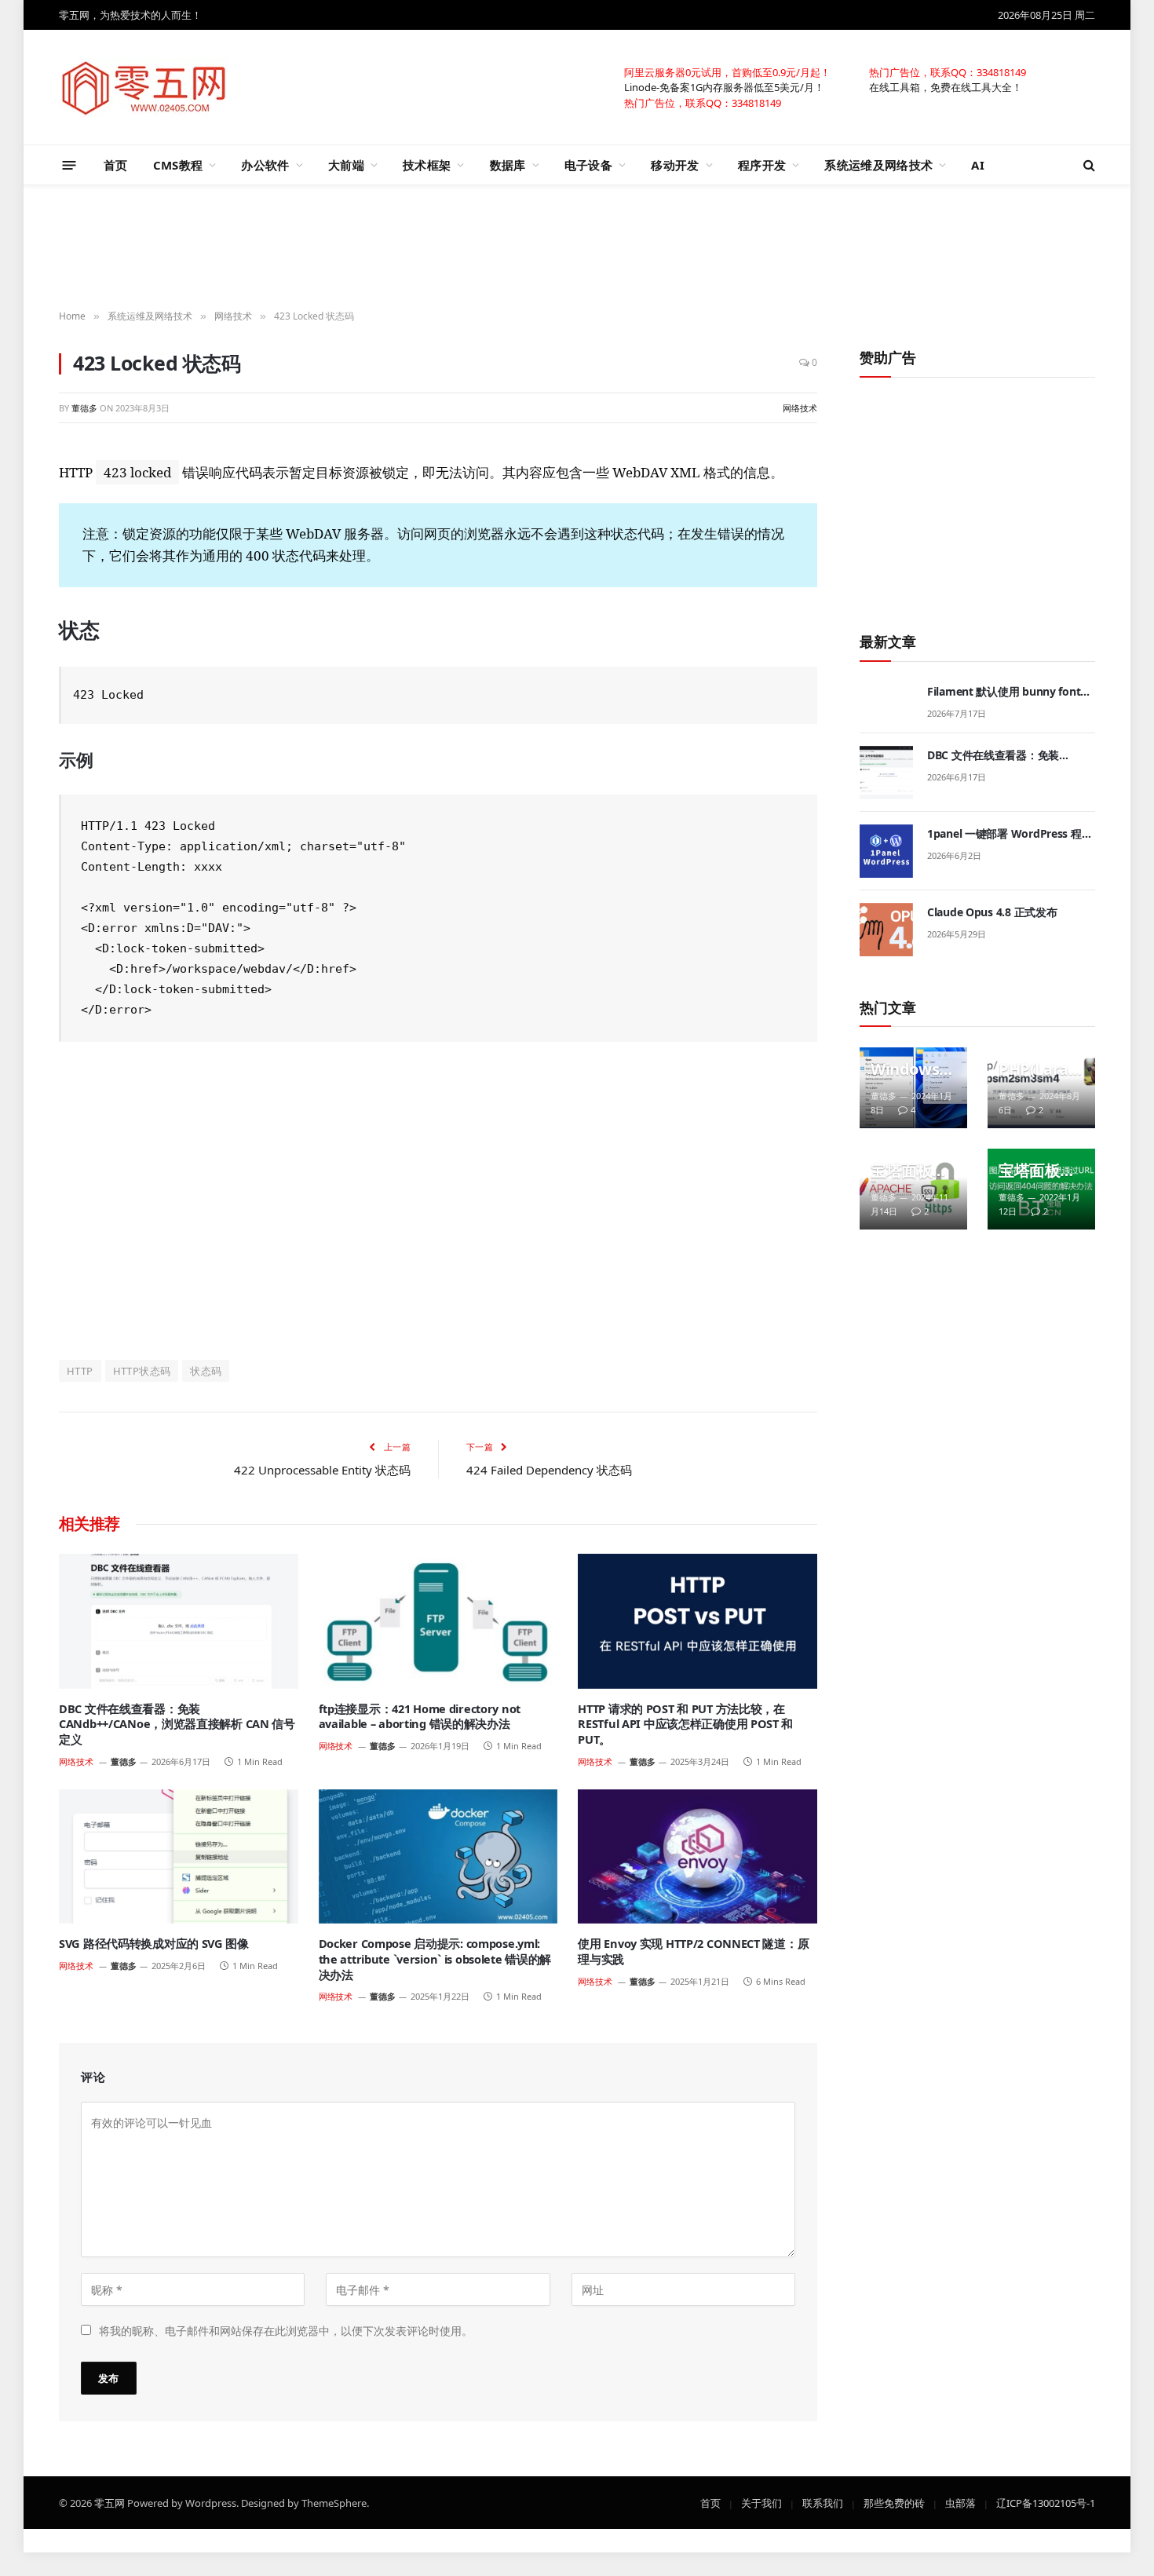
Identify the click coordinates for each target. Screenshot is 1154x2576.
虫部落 (960, 2502)
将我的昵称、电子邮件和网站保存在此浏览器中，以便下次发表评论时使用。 (286, 2330)
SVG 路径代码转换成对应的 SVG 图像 (154, 1944)
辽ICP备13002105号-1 (1046, 2502)
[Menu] (69, 164)
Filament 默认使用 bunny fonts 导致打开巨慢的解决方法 (1006, 692)
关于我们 (761, 2502)
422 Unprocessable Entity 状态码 (322, 1470)
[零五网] (144, 87)
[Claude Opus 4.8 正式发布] (886, 930)
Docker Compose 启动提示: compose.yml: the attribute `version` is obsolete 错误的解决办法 (435, 1959)
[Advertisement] (577, 248)
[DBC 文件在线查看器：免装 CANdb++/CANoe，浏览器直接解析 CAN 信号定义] (179, 1621)
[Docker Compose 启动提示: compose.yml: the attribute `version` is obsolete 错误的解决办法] (438, 1856)
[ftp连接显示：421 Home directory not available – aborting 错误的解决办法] (438, 1621)
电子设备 (588, 165)
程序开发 (762, 165)
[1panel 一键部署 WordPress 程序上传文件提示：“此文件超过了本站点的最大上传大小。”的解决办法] (886, 851)
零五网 (110, 2502)
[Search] (1088, 165)
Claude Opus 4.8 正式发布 (992, 912)
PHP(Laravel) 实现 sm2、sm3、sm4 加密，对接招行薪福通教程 (1037, 1069)
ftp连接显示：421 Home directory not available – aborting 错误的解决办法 (420, 1717)
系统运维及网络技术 (878, 165)
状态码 (206, 1371)
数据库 (508, 165)
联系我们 (823, 2502)
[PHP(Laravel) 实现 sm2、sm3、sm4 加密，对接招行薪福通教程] (1041, 1088)
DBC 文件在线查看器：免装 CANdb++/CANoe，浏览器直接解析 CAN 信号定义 (177, 1724)
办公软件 (265, 165)
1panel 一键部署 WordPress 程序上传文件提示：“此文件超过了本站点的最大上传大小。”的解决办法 (1010, 834)
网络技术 (800, 407)
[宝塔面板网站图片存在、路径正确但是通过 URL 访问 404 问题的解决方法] (1041, 1189)
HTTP (80, 1371)
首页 (116, 165)
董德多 (84, 407)
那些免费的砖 (894, 2502)
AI (978, 165)
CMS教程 (178, 165)
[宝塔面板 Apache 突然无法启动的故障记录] (913, 1189)
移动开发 (675, 165)
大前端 (346, 165)
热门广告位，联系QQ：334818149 (948, 71)
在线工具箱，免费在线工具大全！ (946, 86)
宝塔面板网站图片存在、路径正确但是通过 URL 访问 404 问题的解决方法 (1037, 1171)
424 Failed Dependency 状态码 (549, 1470)
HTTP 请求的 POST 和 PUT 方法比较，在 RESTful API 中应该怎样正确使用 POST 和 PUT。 (685, 1724)
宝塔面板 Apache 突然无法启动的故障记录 (909, 1171)
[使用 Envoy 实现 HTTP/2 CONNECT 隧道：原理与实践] (698, 1856)
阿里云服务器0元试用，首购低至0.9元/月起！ (727, 71)
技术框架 (427, 165)
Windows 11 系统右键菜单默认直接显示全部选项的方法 (911, 1069)
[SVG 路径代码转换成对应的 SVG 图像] (179, 1856)
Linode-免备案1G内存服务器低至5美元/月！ (724, 86)
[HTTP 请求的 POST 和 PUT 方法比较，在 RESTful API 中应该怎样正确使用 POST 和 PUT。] (698, 1621)
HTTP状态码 (142, 1371)
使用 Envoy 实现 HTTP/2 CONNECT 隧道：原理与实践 (693, 1951)
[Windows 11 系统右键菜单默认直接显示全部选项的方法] (913, 1088)
